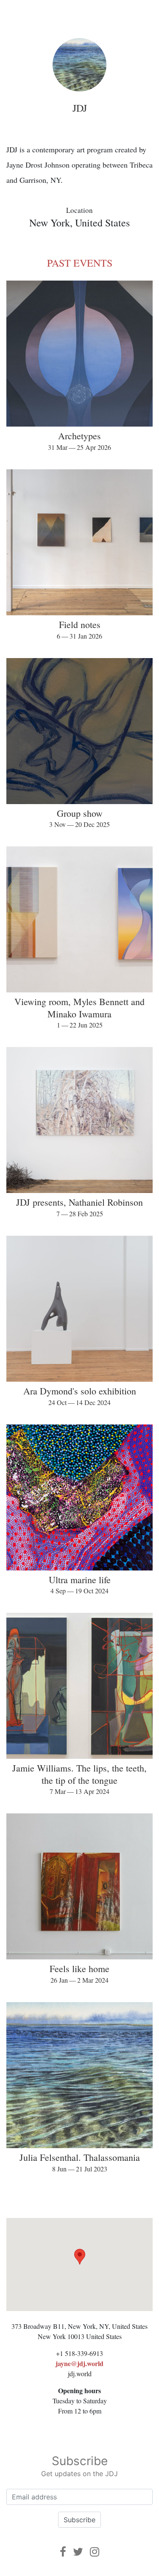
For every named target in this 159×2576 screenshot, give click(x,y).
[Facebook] (63, 2552)
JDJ (80, 108)
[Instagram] (95, 2552)
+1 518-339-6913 (79, 2353)
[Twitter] (78, 2552)
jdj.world (80, 2374)
